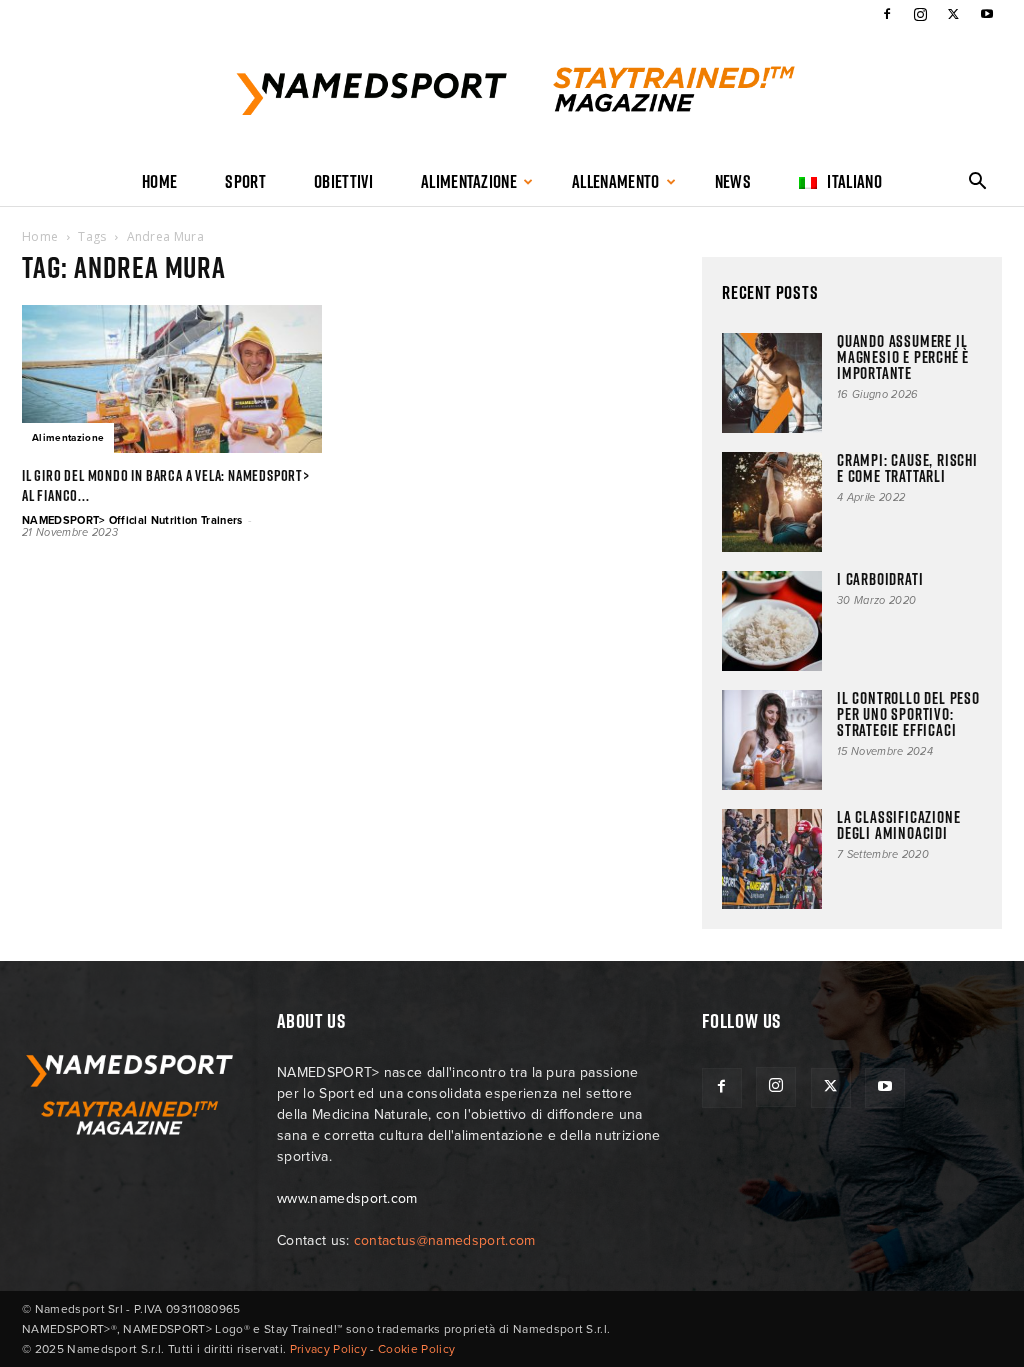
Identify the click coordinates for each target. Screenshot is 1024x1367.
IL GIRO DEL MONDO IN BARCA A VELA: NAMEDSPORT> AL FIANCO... (166, 485)
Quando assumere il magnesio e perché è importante (903, 357)
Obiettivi (343, 181)
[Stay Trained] (512, 94)
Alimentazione (469, 181)
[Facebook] (887, 14)
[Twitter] (954, 14)
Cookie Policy (416, 1349)
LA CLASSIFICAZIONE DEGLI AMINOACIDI (898, 825)
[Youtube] (987, 14)
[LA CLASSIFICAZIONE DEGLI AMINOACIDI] (772, 859)
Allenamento (616, 181)
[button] (978, 183)
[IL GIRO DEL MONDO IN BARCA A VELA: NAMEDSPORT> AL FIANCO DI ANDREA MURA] (172, 379)
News (733, 181)
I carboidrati (880, 579)
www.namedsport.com (347, 1198)
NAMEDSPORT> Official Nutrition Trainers (132, 520)
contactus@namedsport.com (445, 1240)
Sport (245, 181)
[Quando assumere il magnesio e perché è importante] (772, 383)
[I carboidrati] (772, 621)
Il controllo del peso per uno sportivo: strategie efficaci (908, 714)
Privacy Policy (328, 1349)
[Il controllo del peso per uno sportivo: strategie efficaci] (772, 740)
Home (159, 181)
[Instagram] (920, 14)
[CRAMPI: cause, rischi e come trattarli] (772, 502)
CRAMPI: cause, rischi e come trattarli (907, 468)
